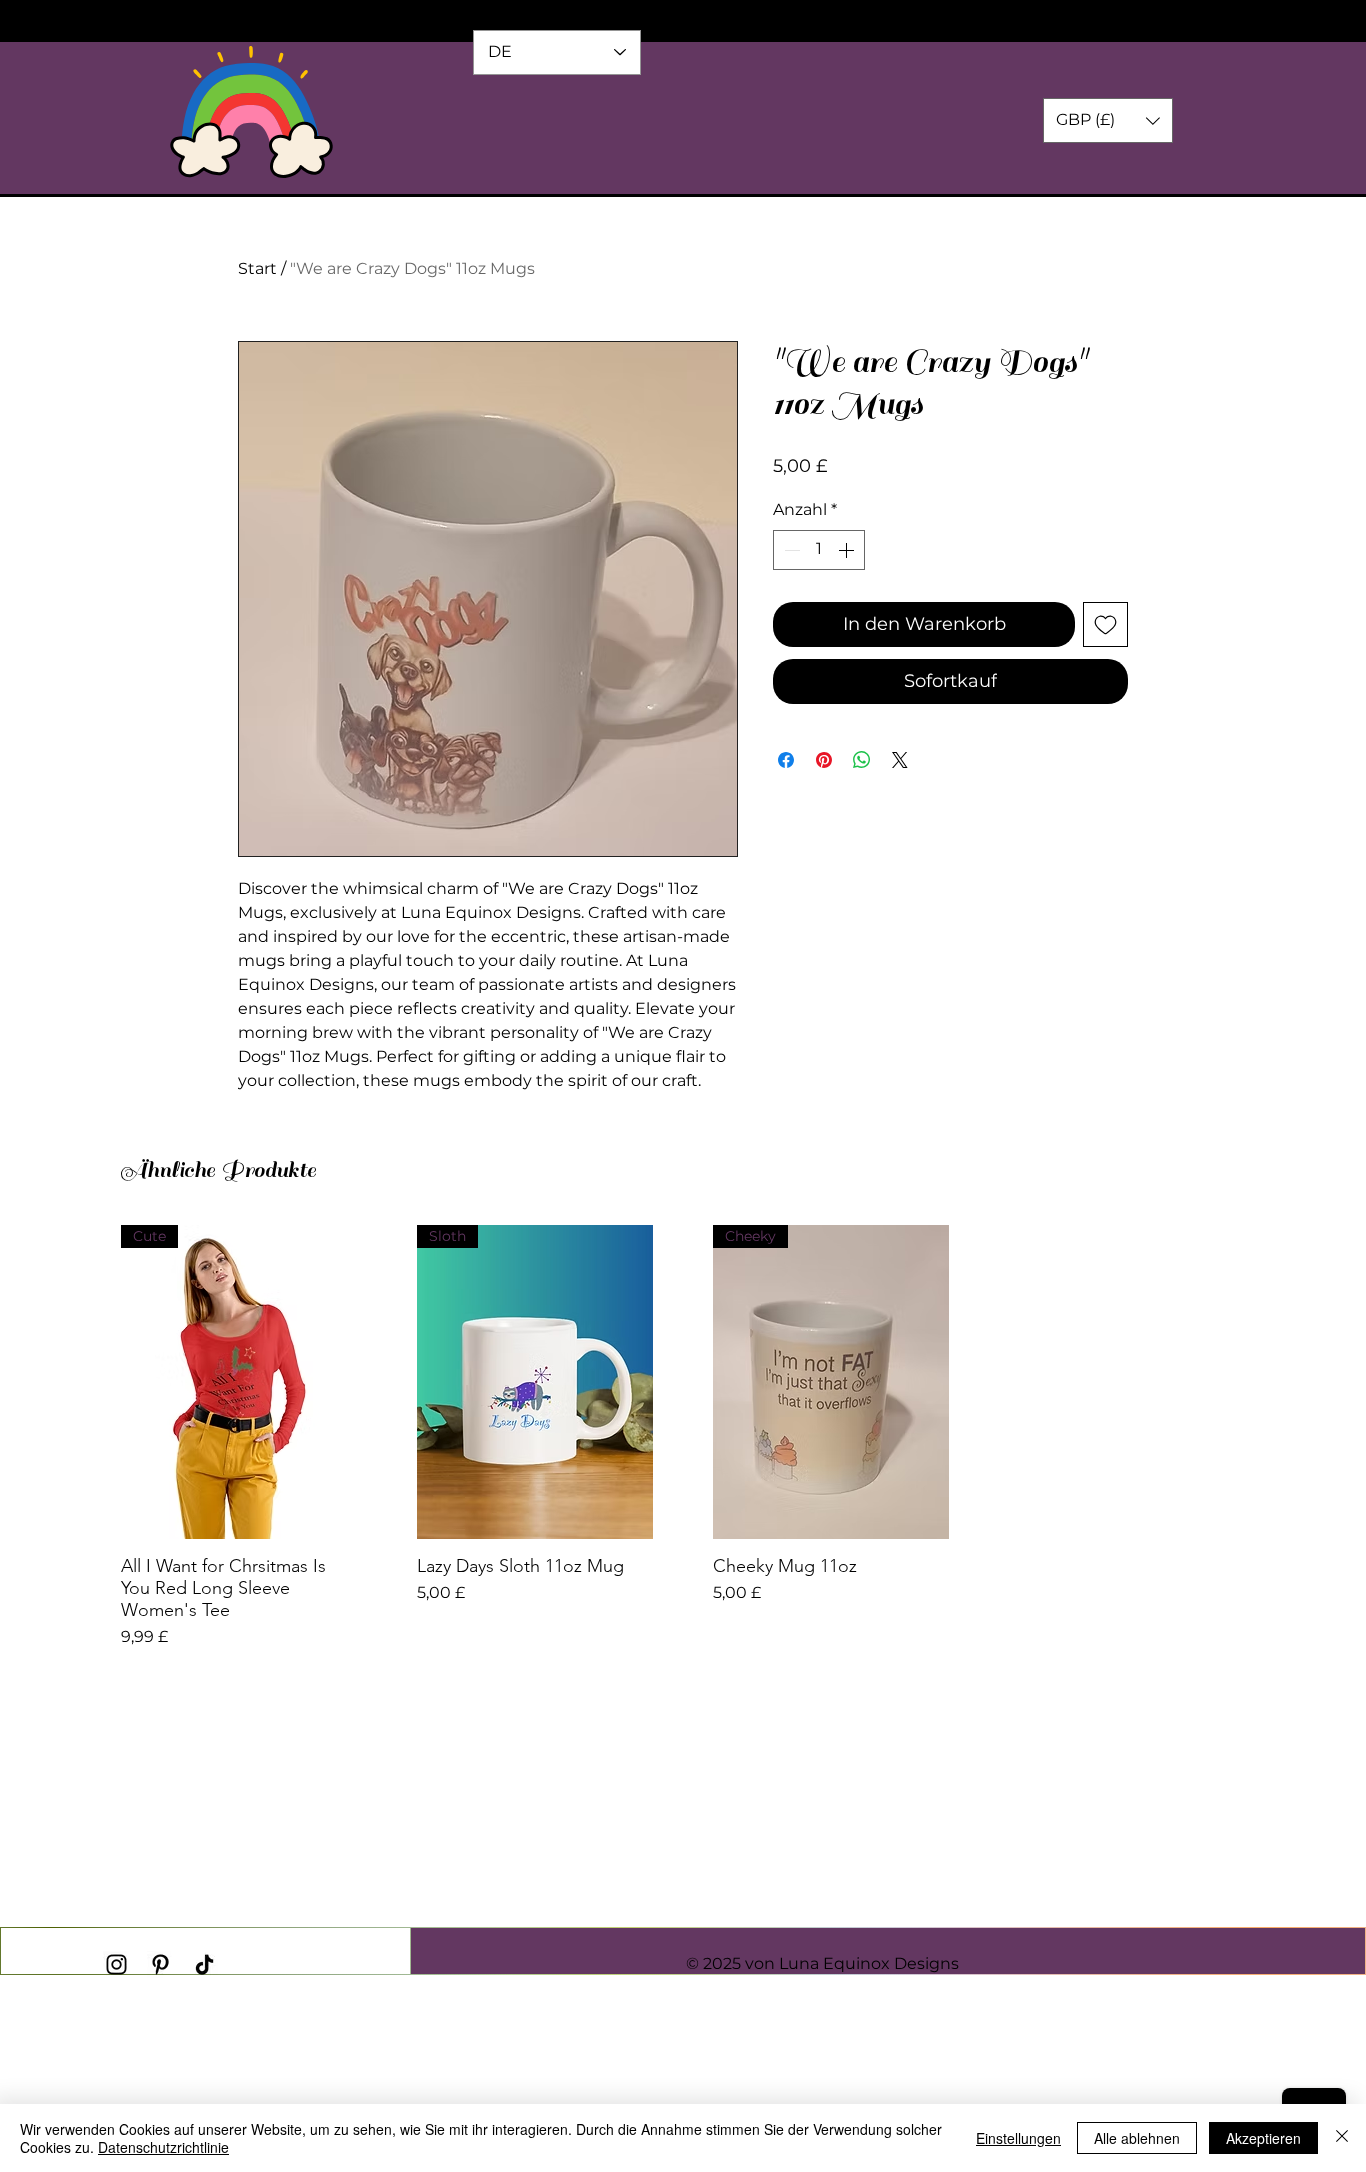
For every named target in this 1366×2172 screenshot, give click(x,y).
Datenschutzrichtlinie (163, 2147)
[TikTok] (204, 1964)
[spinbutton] (819, 550)
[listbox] (1108, 120)
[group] (683, 1437)
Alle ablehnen (1137, 2138)
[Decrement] (790, 550)
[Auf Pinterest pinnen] (824, 760)
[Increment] (848, 550)
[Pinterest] (160, 1964)
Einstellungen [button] (1018, 2138)
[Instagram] (116, 1964)
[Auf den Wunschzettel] (1105, 624)
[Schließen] (1342, 2138)
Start (257, 268)
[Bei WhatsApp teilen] (862, 760)
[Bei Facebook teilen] (786, 760)
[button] (1108, 120)
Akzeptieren (1263, 2138)
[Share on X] (900, 760)
